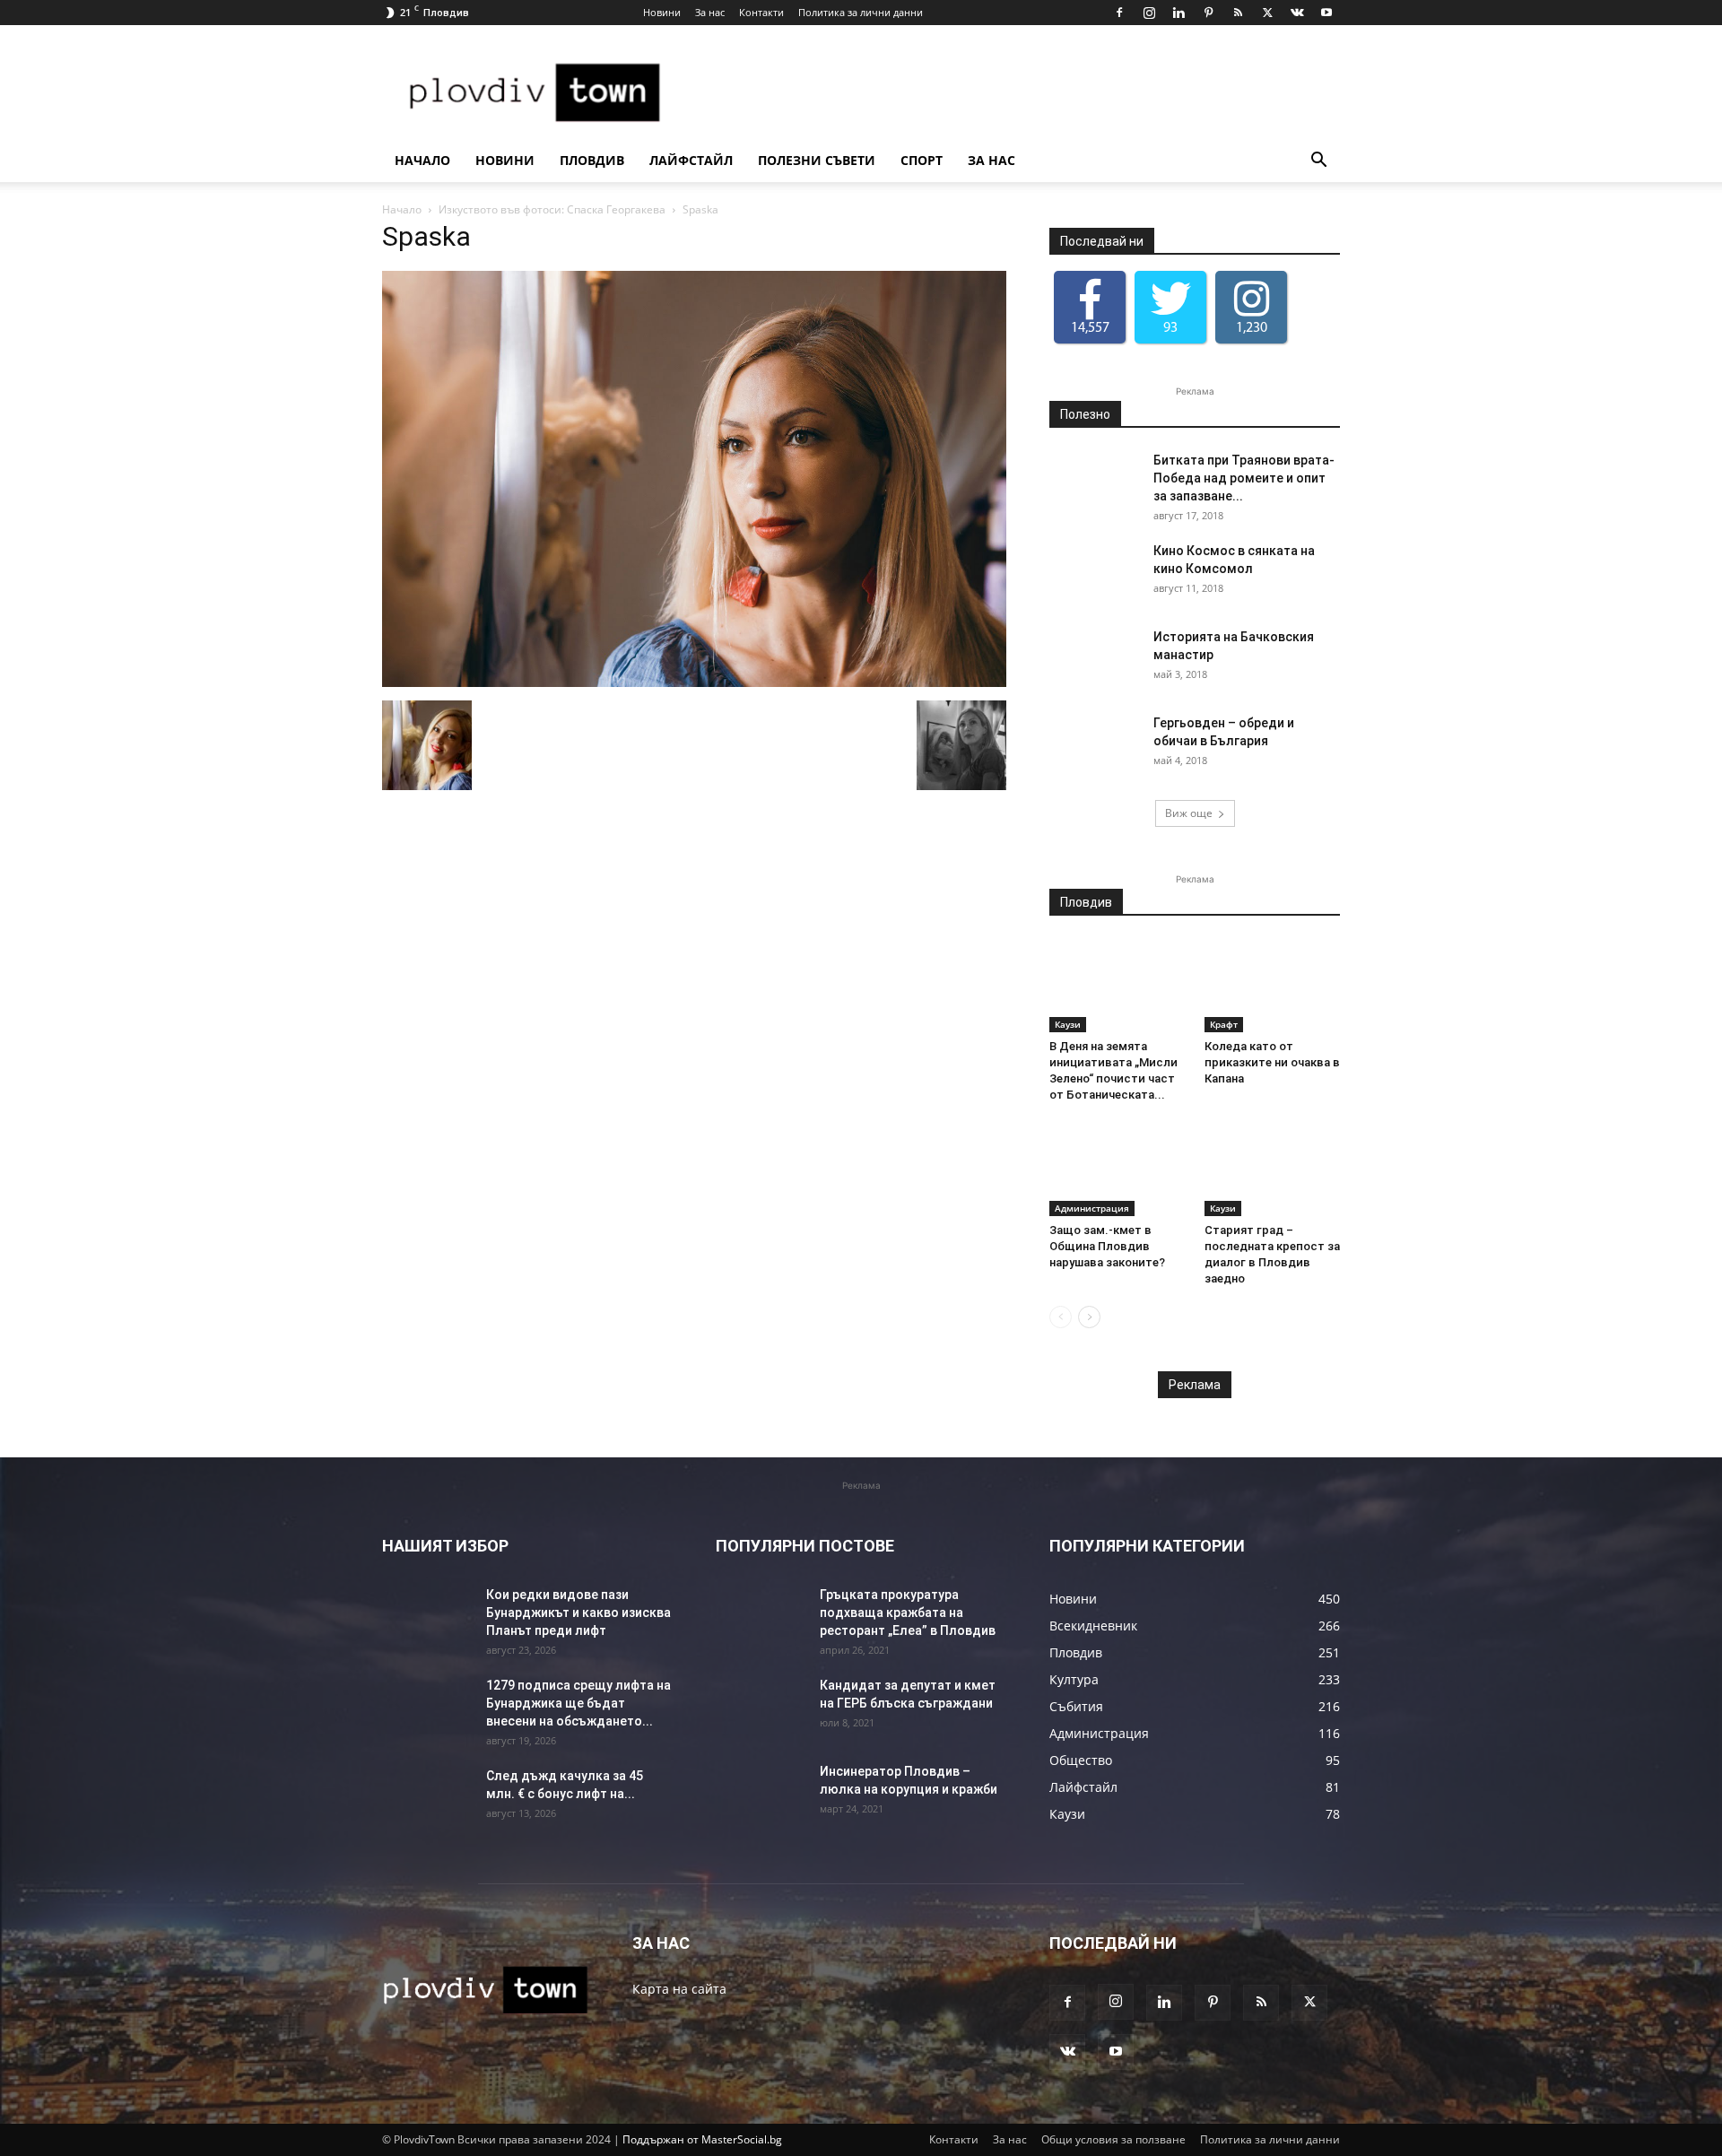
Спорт (922, 160)
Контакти (761, 12)
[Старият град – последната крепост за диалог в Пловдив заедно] (1273, 1169)
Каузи (1068, 1024)
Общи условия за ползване (1113, 2139)
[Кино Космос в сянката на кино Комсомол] (1094, 573)
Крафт (1224, 1024)
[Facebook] (1119, 13)
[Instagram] (1149, 13)
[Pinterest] (1208, 13)
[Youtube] (1326, 13)
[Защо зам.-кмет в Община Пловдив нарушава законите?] (1118, 1169)
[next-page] (1089, 1317)
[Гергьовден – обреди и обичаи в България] (1094, 745)
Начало (422, 160)
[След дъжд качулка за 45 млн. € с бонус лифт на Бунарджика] (427, 1798)
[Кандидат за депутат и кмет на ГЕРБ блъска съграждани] (761, 1708)
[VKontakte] (1297, 13)
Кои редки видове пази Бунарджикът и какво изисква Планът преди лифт (578, 1613)
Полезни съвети (817, 160)
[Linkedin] (1178, 13)
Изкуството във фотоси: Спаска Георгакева (552, 209)
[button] (1318, 162)
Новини (662, 12)
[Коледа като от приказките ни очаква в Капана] (1273, 986)
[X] (1267, 13)
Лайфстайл (691, 160)
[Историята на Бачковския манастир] (1094, 659)
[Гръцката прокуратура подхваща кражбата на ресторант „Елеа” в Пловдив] (761, 1617)
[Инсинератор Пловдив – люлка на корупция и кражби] (761, 1794)
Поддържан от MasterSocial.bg (702, 2139)
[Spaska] (694, 682)
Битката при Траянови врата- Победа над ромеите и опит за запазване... (1244, 478)
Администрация (1092, 1208)
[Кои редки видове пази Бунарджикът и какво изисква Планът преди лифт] (427, 1617)
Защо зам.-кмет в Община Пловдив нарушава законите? (1107, 1246)
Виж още (1189, 813)
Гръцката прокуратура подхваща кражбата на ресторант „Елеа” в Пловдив (908, 1613)
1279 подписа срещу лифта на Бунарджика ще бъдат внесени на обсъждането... (578, 1703)
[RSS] (1238, 13)
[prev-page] (1061, 1317)
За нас (710, 12)
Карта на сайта (679, 1989)
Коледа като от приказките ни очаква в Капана (1272, 1062)
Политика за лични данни (861, 12)
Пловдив (592, 160)
